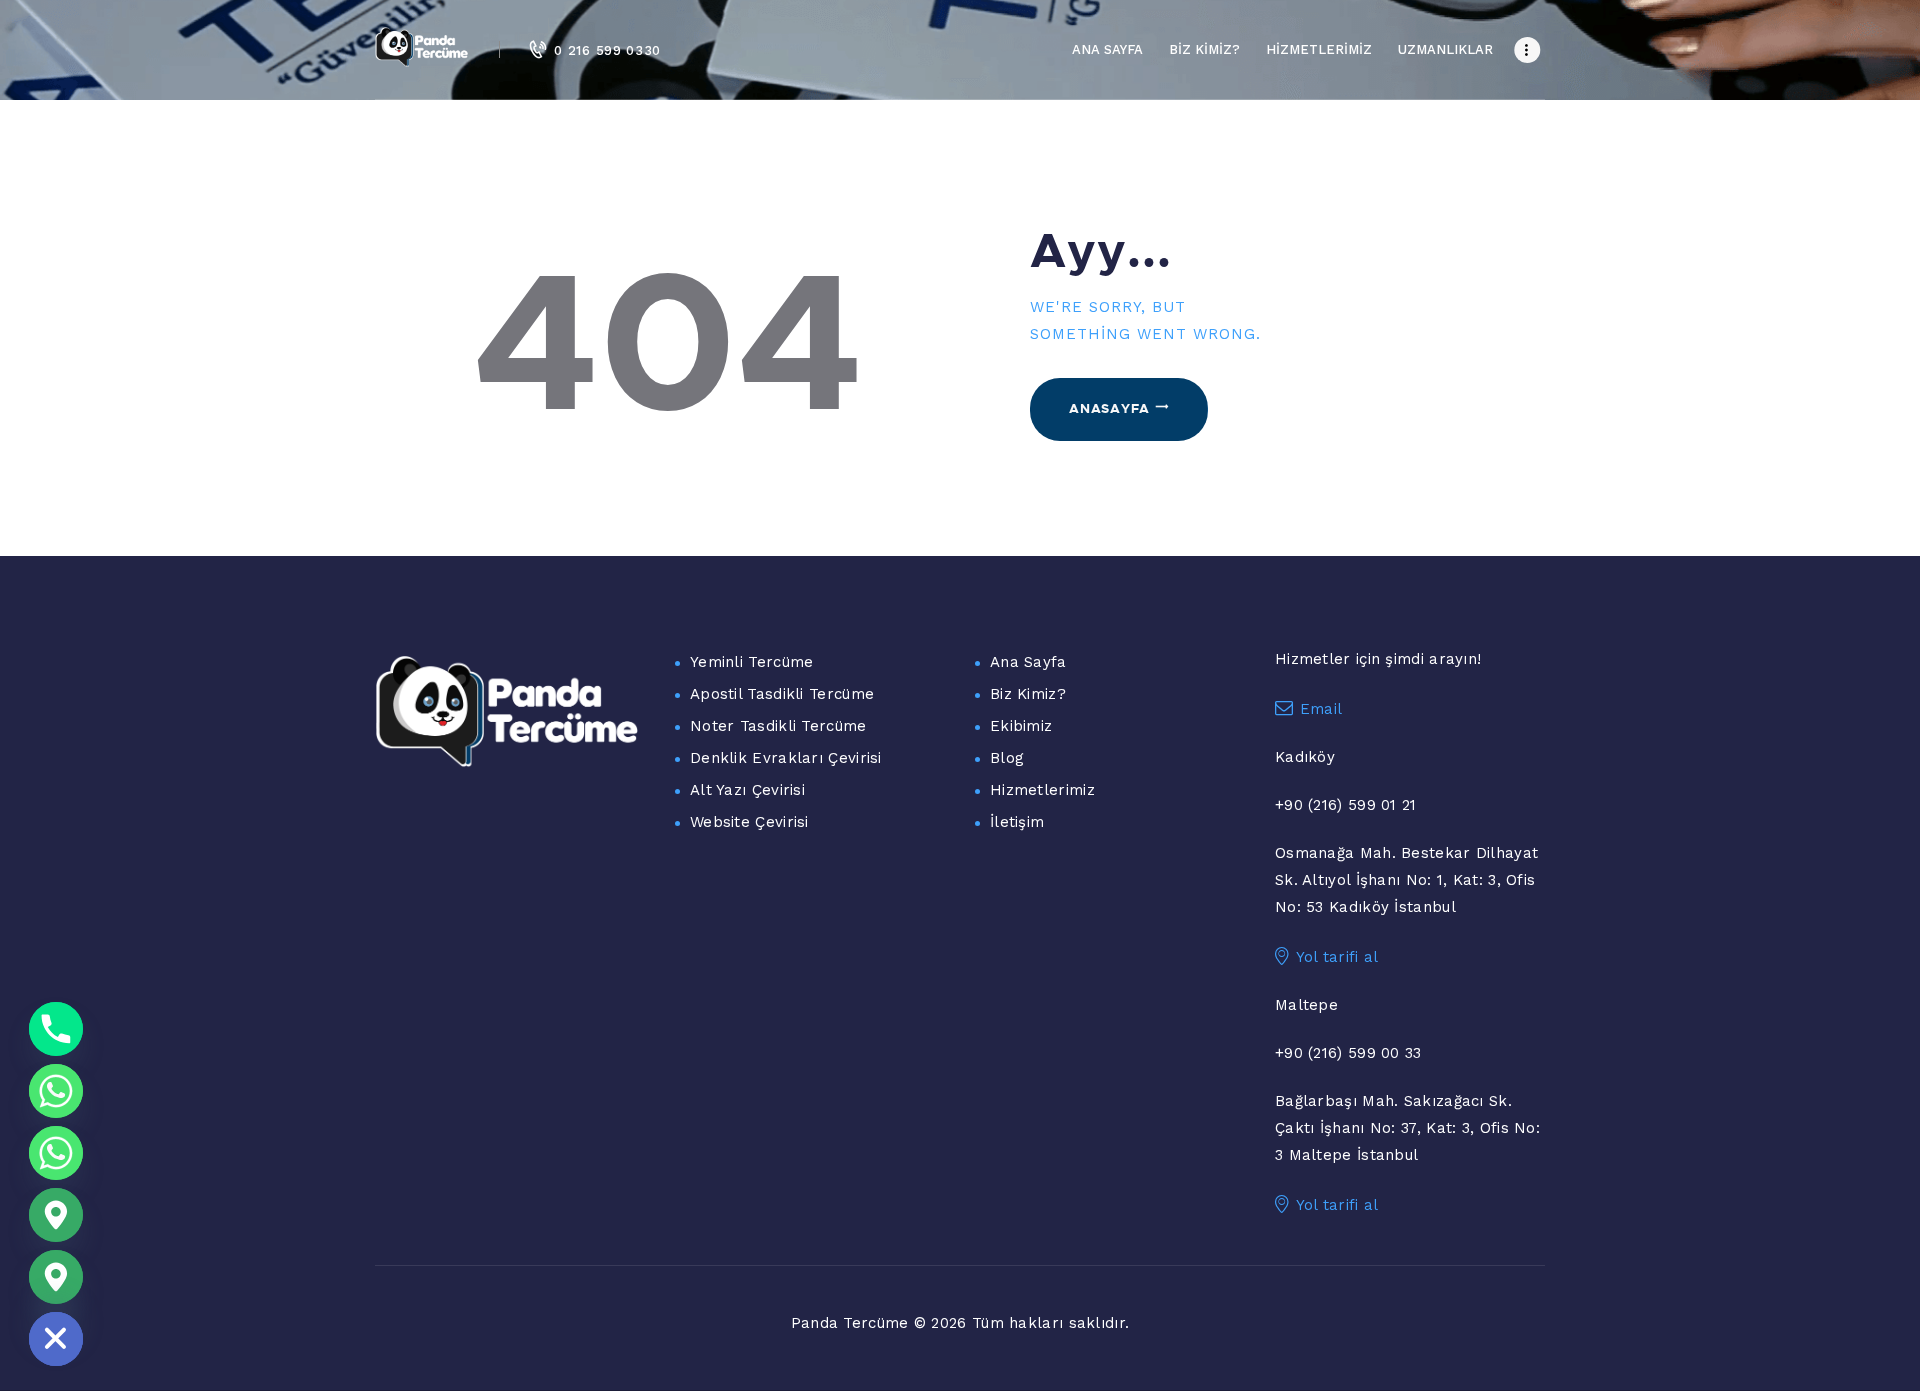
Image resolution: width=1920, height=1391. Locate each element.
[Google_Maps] (56, 1215)
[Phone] (56, 1029)
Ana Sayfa (1028, 662)
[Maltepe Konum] (56, 1277)
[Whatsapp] (56, 1091)
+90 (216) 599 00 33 (1348, 1053)
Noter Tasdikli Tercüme (778, 726)
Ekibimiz (1021, 726)
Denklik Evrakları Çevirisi (786, 758)
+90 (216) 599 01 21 (1346, 805)
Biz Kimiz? (1028, 694)
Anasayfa (1109, 408)
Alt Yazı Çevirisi (747, 790)
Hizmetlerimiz (1042, 790)
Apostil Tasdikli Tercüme (782, 694)
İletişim (1017, 822)
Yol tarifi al (1337, 957)
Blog (1007, 758)
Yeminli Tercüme (752, 662)
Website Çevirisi (749, 822)
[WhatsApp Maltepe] (56, 1153)
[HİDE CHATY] (56, 1339)
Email (1321, 709)
